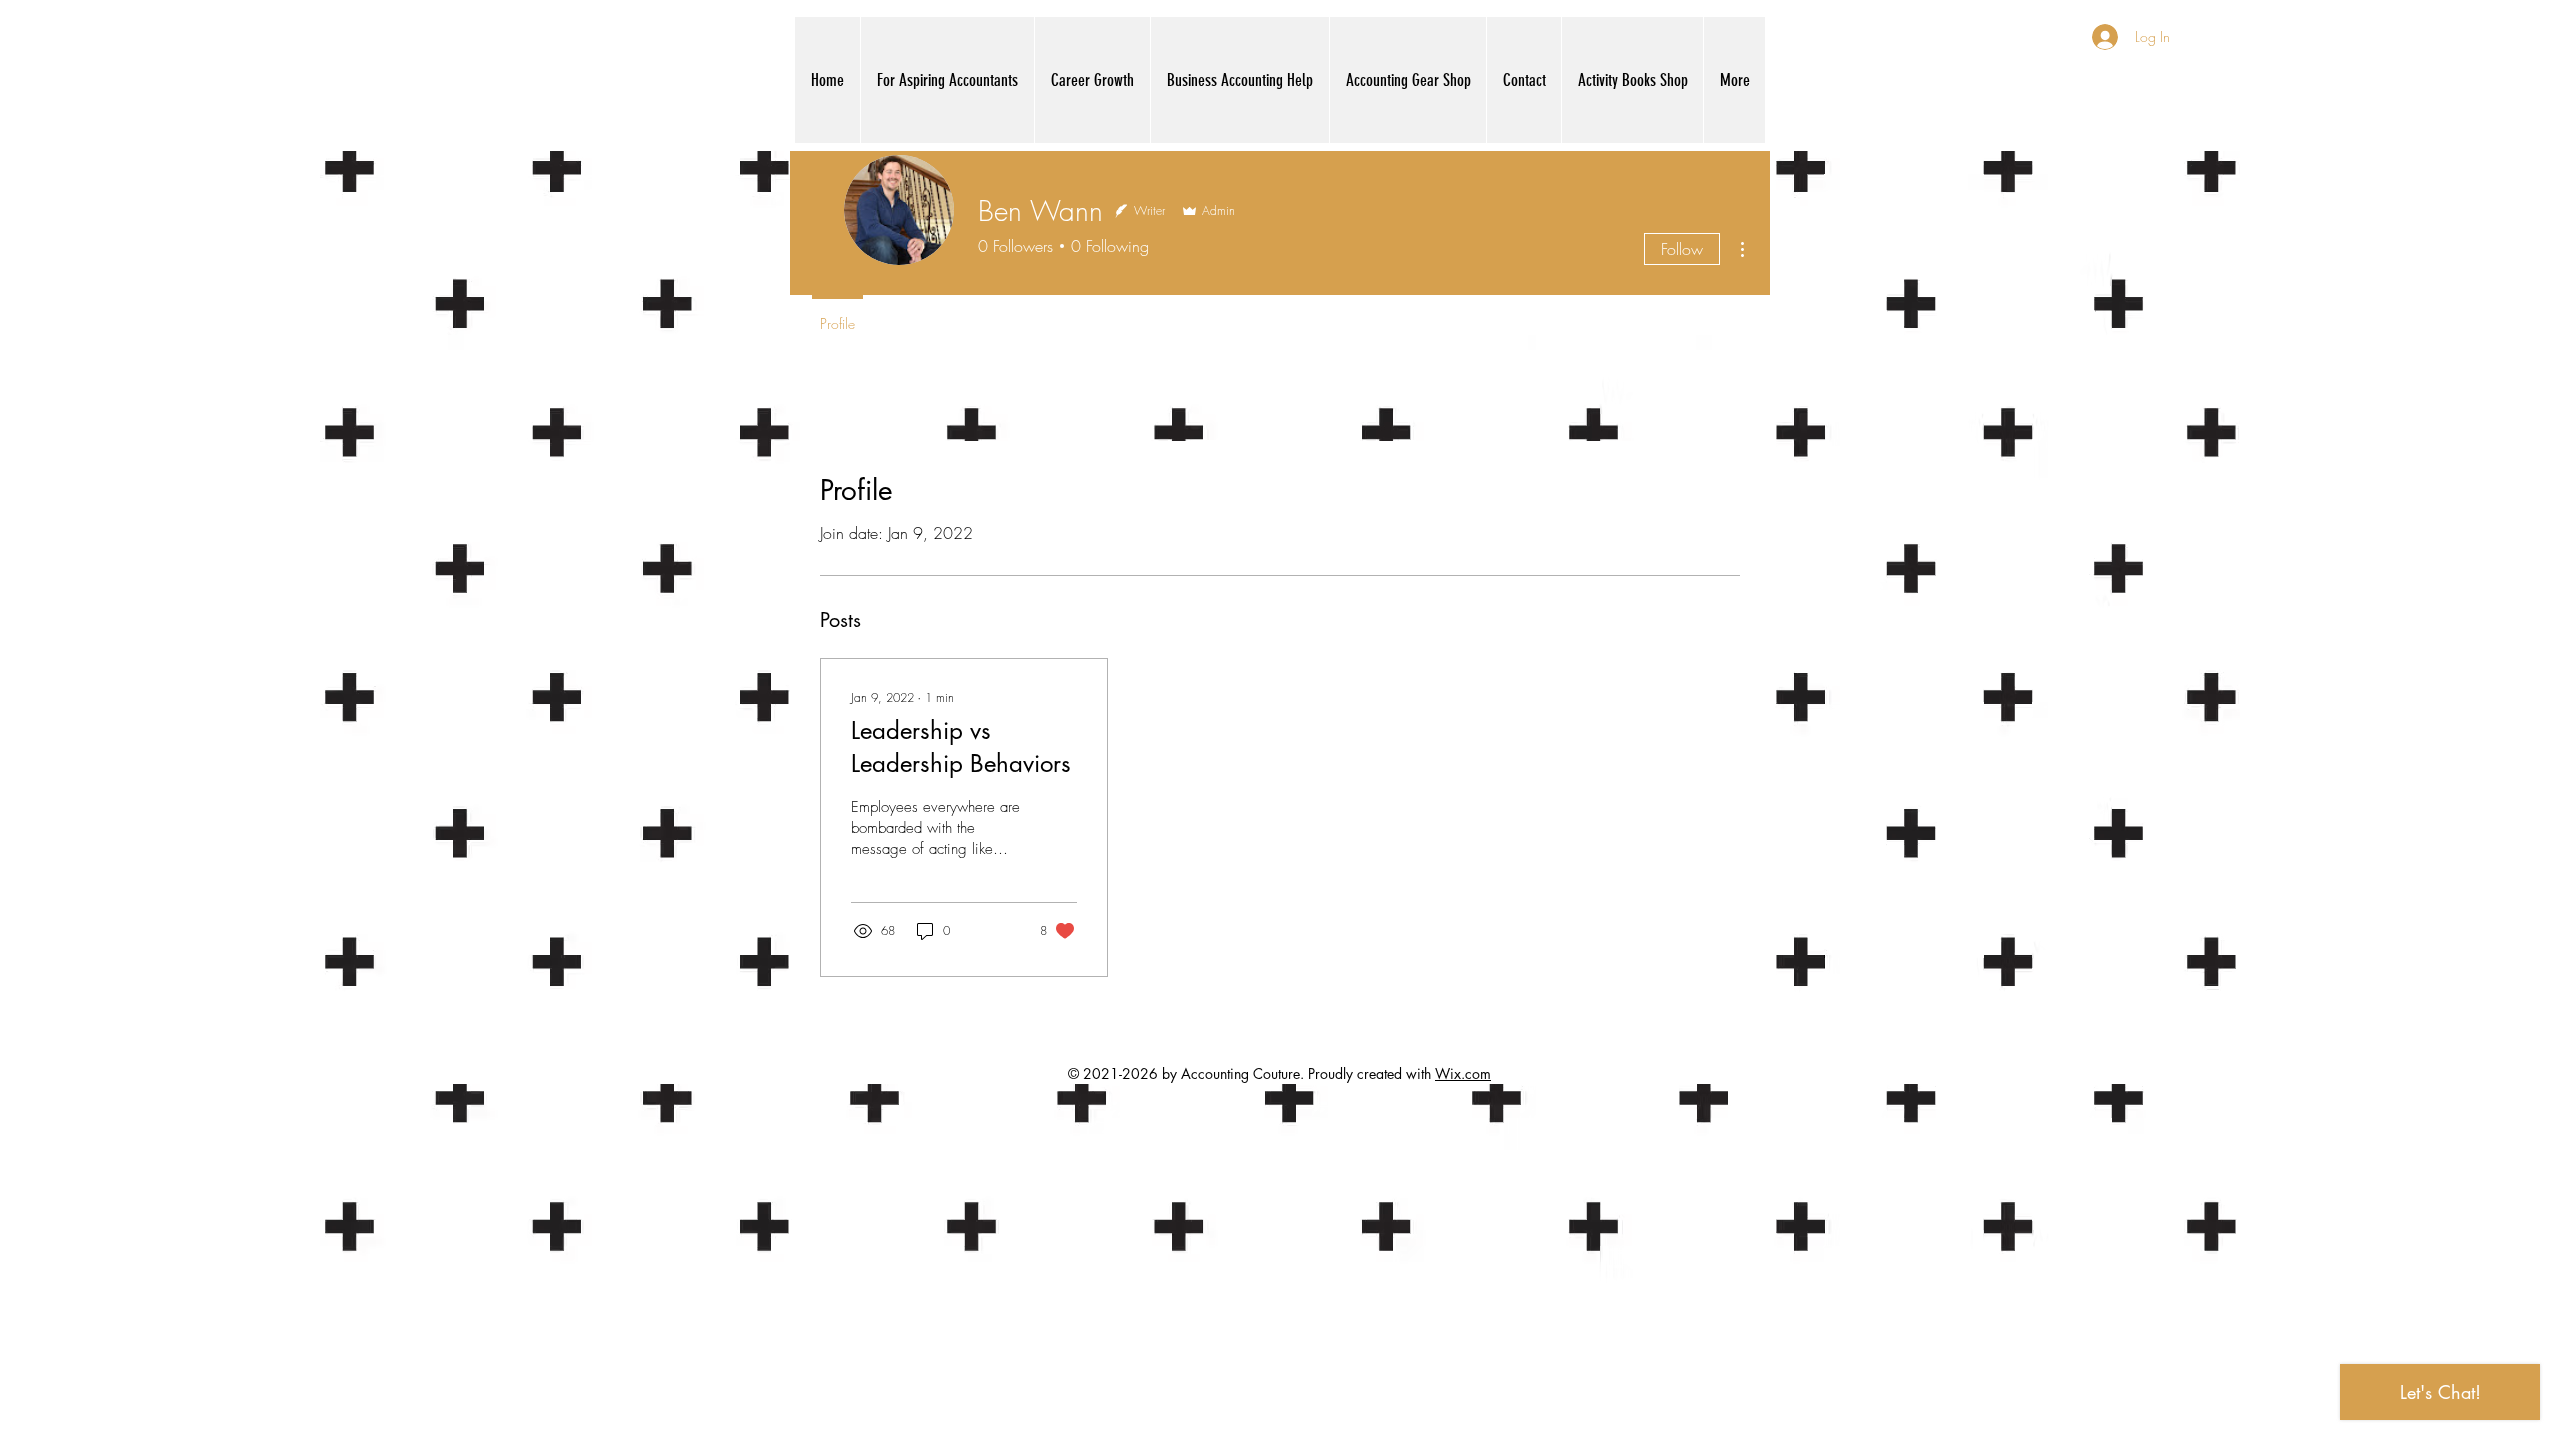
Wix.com (1463, 1073)
